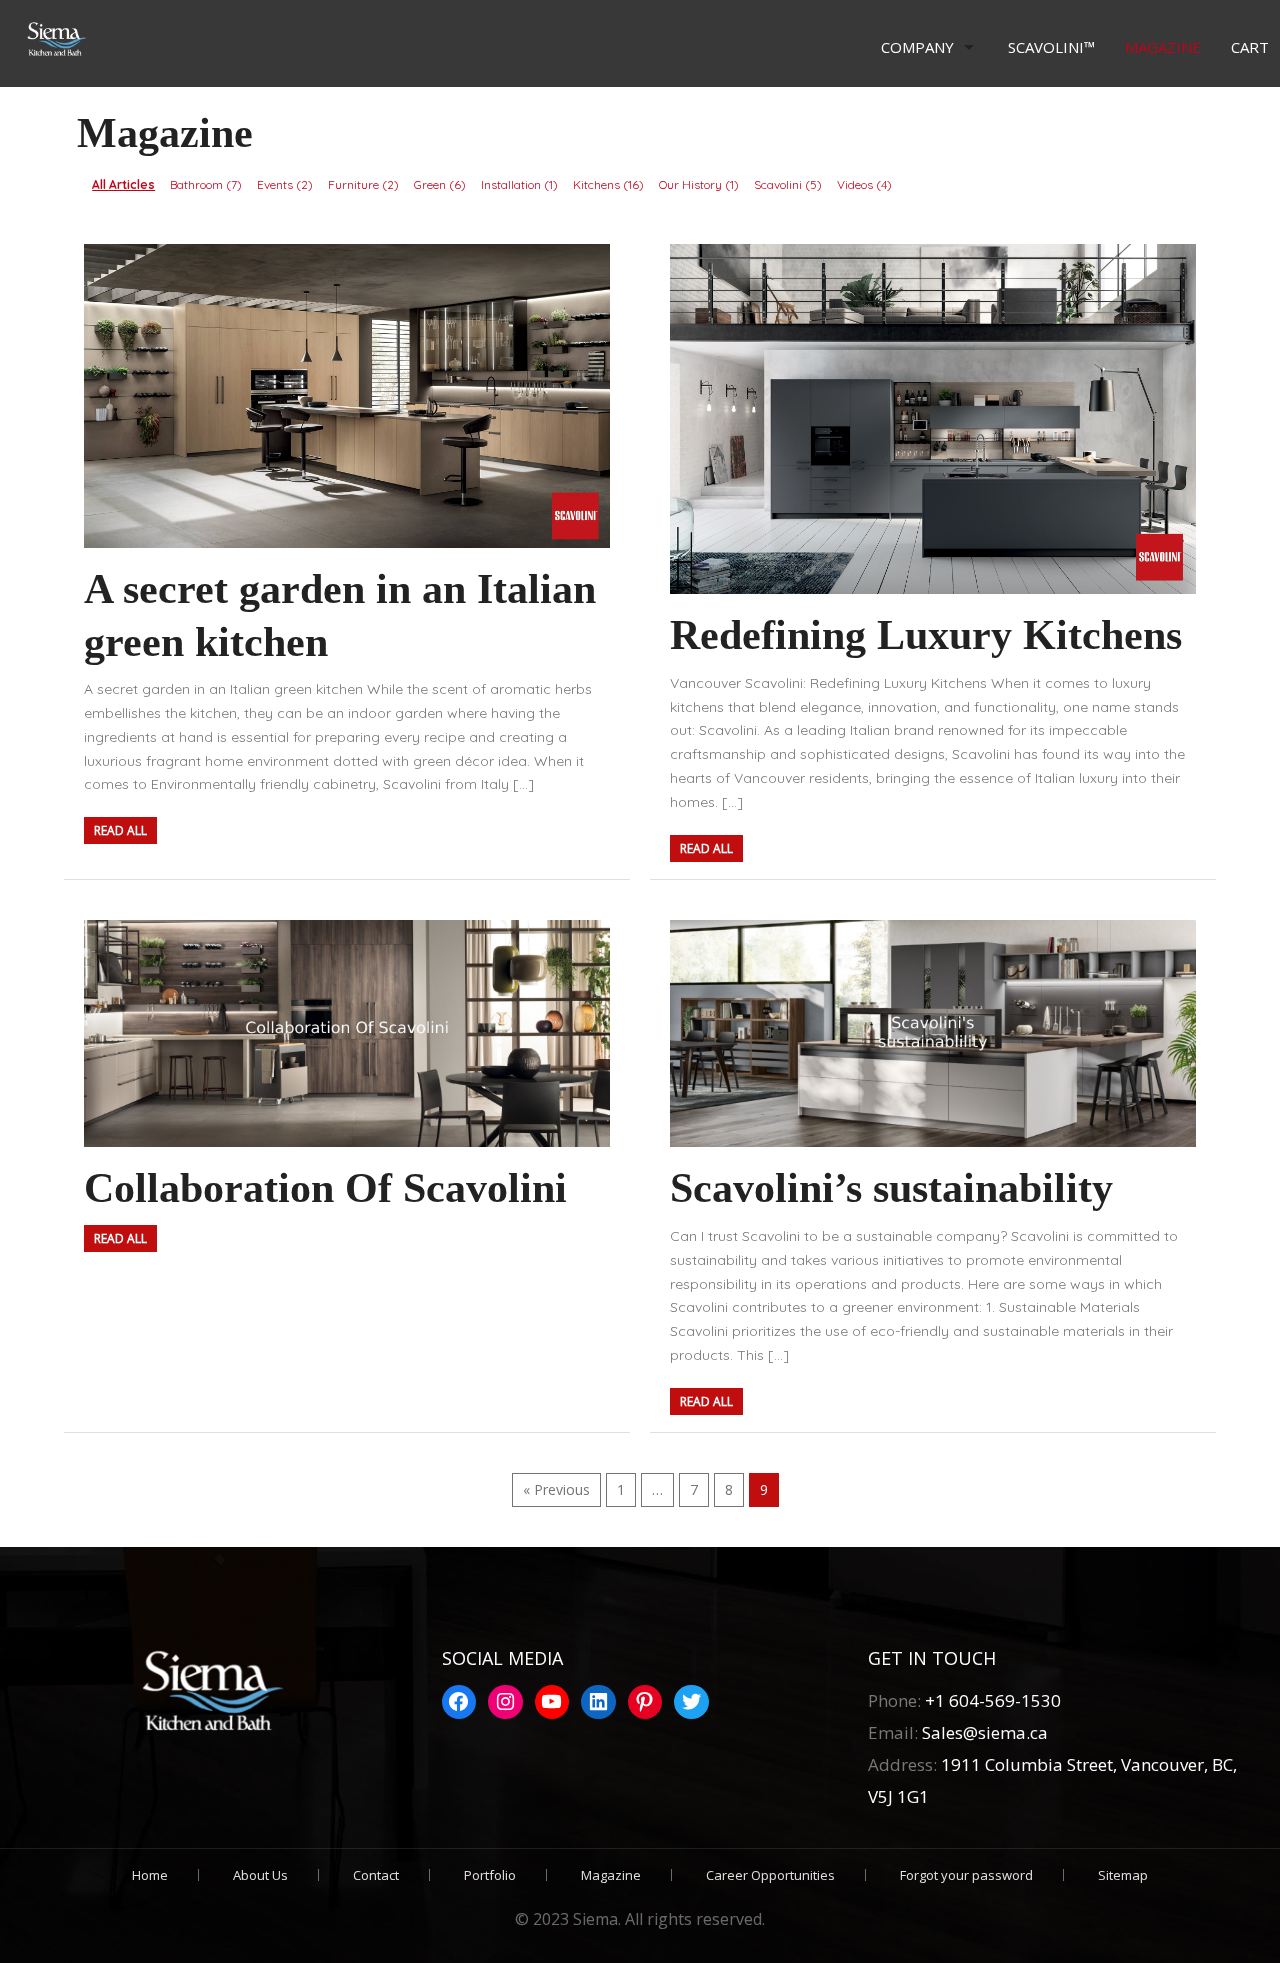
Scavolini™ (1051, 47)
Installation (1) (519, 184)
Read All (120, 830)
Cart (1250, 47)
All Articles (123, 184)
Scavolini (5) (788, 184)
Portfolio (490, 1875)
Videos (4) (864, 184)
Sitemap (1123, 1875)
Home (150, 1875)
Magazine (1163, 47)
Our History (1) (699, 184)
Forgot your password (966, 1875)
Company (917, 47)
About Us (260, 1875)
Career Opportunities (770, 1875)
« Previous (556, 1489)
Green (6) (440, 184)
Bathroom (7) (206, 184)
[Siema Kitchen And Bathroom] (52, 40)
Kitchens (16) (608, 184)
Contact (376, 1875)
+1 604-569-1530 (993, 1700)
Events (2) (285, 184)
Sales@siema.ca (983, 1732)
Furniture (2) (363, 184)
